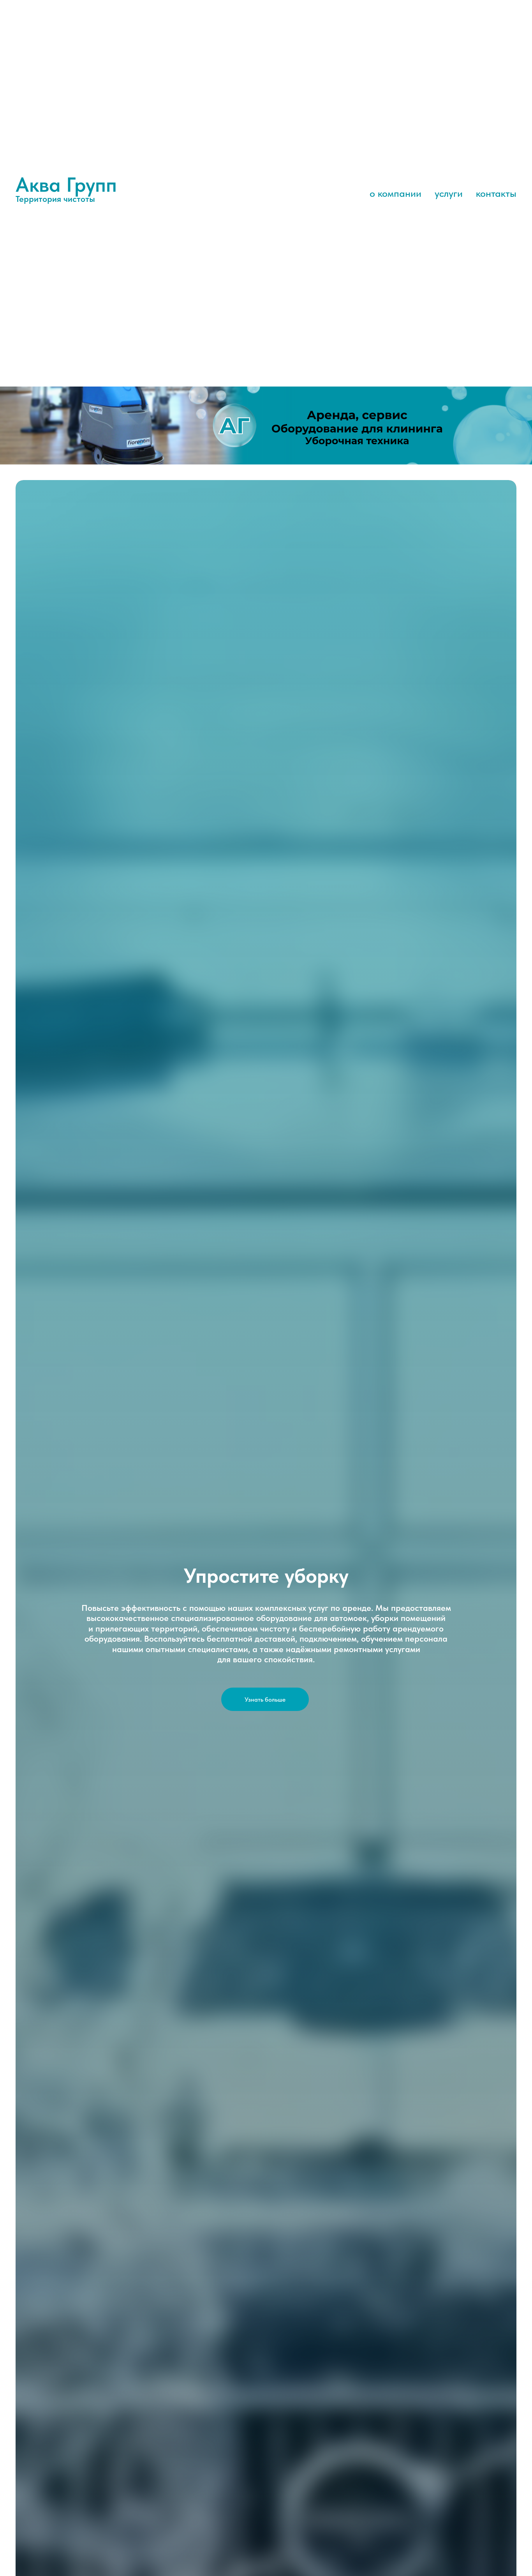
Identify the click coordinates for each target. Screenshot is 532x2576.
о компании (395, 193)
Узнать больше (265, 1699)
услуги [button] (449, 193)
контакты (496, 193)
